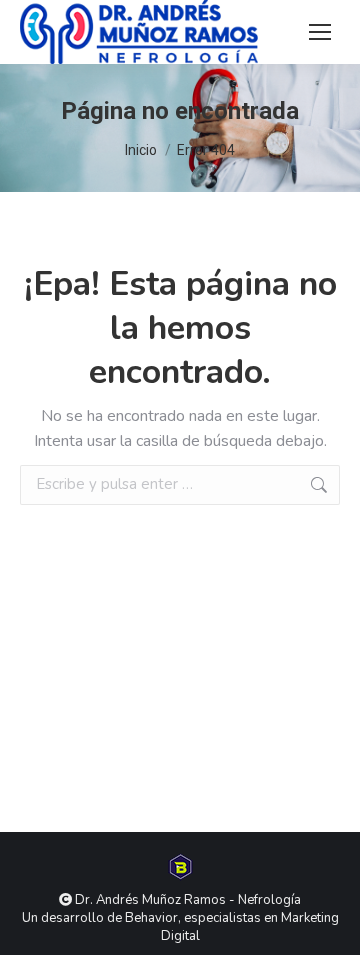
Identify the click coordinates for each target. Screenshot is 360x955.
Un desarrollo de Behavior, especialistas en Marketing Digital (180, 927)
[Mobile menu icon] (320, 32)
